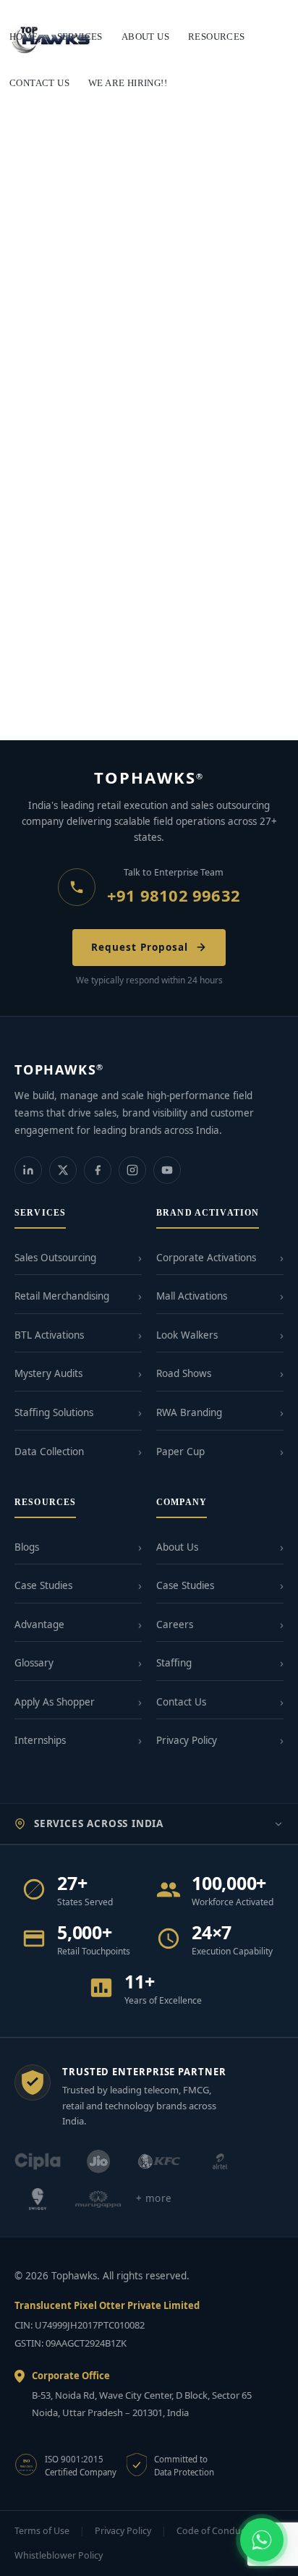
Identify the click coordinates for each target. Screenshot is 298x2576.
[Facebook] (98, 1170)
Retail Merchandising (62, 1296)
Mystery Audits (48, 1373)
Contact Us (181, 1702)
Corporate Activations (206, 1258)
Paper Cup (180, 1452)
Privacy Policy (187, 1740)
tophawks (116, 461)
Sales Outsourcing (55, 1258)
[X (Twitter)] (63, 1170)
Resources (217, 37)
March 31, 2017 (46, 709)
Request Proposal (139, 947)
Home (24, 37)
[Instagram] (132, 1170)
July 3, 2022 (39, 382)
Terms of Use (42, 2531)
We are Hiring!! (128, 83)
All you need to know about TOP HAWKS (124, 441)
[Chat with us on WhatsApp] (262, 2540)
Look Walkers (187, 1335)
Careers (175, 1624)
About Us (177, 1547)
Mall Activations (192, 1296)
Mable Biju (105, 382)
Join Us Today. (56, 688)
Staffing (174, 1663)
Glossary (34, 1663)
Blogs (27, 1547)
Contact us (39, 83)
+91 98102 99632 (174, 895)
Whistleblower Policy (59, 2555)
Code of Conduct (213, 2531)
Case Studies (43, 1585)
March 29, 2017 (46, 461)
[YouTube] (167, 1170)
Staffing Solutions (54, 1412)
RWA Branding (189, 1412)
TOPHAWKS (149, 777)
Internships (40, 1740)
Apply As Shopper (55, 1702)
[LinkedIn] (28, 1170)
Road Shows (184, 1373)
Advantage (39, 1624)
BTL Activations (49, 1335)
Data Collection (49, 1452)
